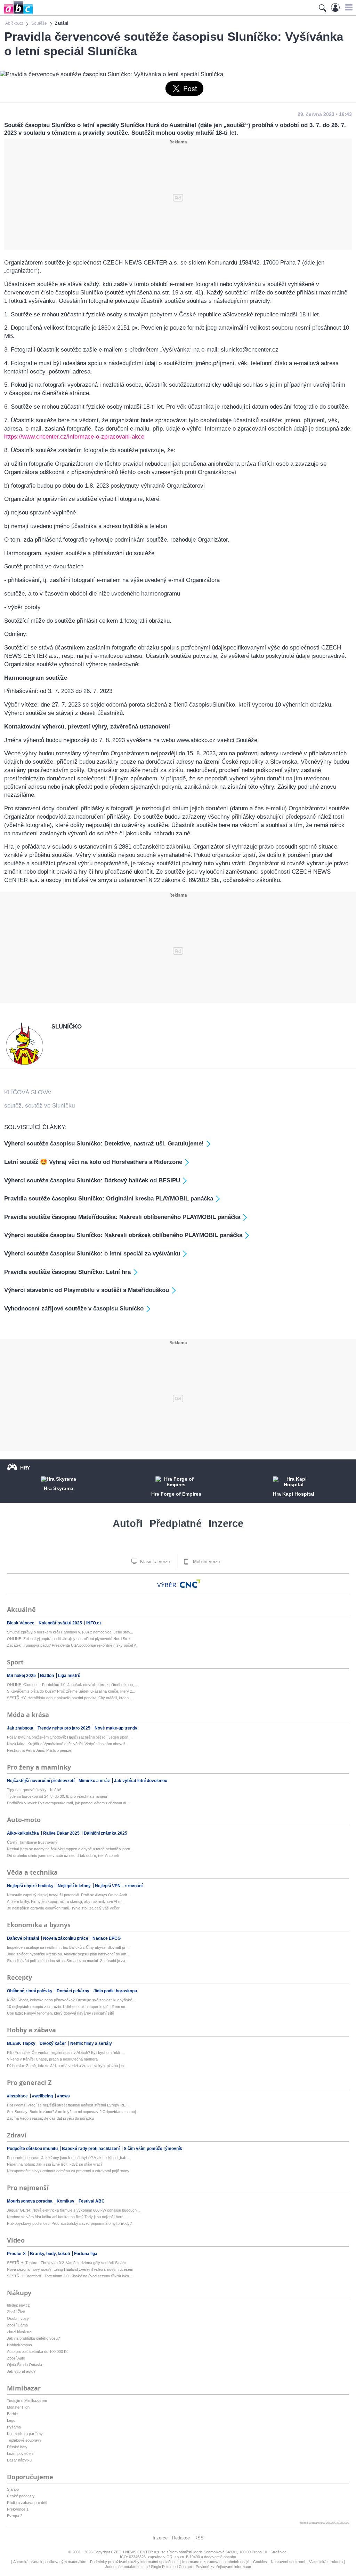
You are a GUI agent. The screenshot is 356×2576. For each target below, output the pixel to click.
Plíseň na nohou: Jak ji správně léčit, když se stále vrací (54, 2164)
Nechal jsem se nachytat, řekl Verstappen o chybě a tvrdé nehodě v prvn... (70, 1849)
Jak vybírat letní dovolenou (141, 1781)
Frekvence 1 (18, 2509)
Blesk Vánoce (21, 1623)
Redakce (181, 2538)
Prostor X (17, 2254)
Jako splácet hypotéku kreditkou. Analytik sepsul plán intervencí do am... (68, 1954)
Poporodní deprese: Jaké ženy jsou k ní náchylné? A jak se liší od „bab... (68, 2158)
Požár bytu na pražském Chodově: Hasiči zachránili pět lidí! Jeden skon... (69, 1737)
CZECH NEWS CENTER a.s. (136, 2552)
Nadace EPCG (107, 1938)
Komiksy (66, 2201)
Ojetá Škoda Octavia (25, 2365)
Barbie (12, 2414)
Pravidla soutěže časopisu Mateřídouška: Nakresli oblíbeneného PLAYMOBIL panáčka (122, 1217)
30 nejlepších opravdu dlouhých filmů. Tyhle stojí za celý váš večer (63, 1908)
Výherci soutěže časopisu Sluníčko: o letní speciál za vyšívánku (92, 1254)
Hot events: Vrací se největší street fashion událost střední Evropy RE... (68, 2105)
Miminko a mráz (95, 1781)
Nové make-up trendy (116, 1728)
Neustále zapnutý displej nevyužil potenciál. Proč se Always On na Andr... (68, 1895)
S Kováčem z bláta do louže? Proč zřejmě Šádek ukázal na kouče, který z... (71, 1691)
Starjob (13, 2489)
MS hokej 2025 (22, 1676)
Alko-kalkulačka (23, 1833)
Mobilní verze (206, 1562)
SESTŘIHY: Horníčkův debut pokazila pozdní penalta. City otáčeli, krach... (69, 1698)
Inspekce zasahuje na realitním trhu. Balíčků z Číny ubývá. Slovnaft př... (68, 1947)
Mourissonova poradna (30, 2201)
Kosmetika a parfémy (25, 2434)
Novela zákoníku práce (66, 1938)
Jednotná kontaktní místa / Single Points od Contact (148, 2567)
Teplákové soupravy (24, 2440)
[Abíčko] (17, 14)
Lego (11, 2420)
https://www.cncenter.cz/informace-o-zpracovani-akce (74, 437)
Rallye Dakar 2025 (62, 1833)
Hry (25, 1468)
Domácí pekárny (74, 1991)
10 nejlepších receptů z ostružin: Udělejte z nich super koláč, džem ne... (68, 2007)
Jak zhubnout (21, 1728)
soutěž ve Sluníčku (50, 1106)
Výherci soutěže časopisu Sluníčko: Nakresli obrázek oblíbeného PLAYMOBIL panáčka (123, 1235)
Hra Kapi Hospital (294, 1494)
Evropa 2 (15, 2516)
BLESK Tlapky (22, 2043)
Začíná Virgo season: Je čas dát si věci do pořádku (50, 2118)
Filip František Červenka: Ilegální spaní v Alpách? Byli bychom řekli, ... (66, 2053)
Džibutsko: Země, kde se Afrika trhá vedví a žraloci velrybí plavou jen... (67, 2066)
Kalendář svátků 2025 (61, 1623)
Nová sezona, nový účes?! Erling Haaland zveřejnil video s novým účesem (70, 2269)
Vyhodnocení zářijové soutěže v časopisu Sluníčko (74, 1309)
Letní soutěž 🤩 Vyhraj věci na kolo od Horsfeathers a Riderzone (93, 1162)
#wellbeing (43, 2096)
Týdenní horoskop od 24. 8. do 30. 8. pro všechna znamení (57, 1796)
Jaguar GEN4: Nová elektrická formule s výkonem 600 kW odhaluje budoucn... (73, 2210)
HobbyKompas (19, 2345)
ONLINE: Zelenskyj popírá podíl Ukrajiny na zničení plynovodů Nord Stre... (70, 1639)
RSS (199, 2538)
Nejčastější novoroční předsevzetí (41, 1781)
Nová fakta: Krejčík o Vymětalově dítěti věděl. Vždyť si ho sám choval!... (68, 1744)
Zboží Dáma (17, 2325)
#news (63, 2096)
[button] (348, 7)
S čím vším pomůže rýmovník (153, 2149)
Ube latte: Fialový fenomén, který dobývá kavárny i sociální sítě (60, 2013)
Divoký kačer (53, 2043)
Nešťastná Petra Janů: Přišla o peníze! (40, 1750)
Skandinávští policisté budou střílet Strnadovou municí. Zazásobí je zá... (68, 1961)
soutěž (13, 1106)
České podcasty (21, 2496)
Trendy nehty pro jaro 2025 (64, 1728)
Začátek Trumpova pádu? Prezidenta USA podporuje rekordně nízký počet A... (73, 1645)
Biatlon (47, 1676)
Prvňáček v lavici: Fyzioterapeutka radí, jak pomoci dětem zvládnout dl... (68, 1803)
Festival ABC (92, 2201)
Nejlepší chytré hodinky (31, 1886)
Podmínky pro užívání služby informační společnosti (134, 2562)
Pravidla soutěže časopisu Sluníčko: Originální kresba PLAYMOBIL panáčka (109, 1199)
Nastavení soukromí (288, 2562)
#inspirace (18, 2096)
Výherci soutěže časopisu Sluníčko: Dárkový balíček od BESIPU (92, 1180)
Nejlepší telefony (75, 1886)
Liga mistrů (69, 1676)
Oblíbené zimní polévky (30, 1991)
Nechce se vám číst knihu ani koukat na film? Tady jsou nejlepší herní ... (68, 2217)
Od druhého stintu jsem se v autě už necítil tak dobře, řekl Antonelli (63, 1856)
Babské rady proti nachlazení (91, 2149)
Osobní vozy (18, 2318)
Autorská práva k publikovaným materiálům (50, 2562)
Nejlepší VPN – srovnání (119, 1886)
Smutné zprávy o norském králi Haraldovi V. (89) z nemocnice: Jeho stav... (70, 1632)
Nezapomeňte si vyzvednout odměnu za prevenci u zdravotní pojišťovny (68, 2171)
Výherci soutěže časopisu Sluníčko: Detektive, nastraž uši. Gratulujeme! (104, 1144)
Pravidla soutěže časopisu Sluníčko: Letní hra (67, 1272)
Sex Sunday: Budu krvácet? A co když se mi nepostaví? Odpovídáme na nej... (73, 2112)
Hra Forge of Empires (176, 1494)
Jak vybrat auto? (21, 2371)
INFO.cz (94, 1623)
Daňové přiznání (23, 1938)
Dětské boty (17, 2447)
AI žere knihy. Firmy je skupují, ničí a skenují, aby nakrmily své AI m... (66, 1901)
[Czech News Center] (190, 1584)
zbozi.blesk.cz (19, 2332)
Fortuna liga (86, 2254)
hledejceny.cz (18, 2305)
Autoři (128, 1523)
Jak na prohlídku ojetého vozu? (33, 2338)
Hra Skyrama (59, 1488)
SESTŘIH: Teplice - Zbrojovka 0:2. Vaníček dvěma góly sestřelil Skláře (66, 2263)
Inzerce (226, 1523)
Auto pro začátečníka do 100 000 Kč (38, 2352)
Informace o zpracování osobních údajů (216, 2562)
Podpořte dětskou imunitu (33, 2149)
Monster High (18, 2407)
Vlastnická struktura (326, 2562)
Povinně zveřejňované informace (223, 2567)
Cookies (260, 2562)
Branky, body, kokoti (50, 2254)
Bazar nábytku (19, 2460)
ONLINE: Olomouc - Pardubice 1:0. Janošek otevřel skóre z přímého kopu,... (72, 1685)
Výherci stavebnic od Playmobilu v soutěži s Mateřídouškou (87, 1290)
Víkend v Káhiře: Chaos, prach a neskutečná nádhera (52, 2059)
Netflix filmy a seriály (91, 2043)
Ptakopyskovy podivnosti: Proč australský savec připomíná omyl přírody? (69, 2223)
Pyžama (14, 2427)
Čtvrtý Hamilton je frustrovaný (32, 1842)
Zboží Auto (16, 2358)
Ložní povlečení (20, 2453)
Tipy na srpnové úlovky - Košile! (34, 1790)
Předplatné (176, 1523)
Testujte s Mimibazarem (27, 2401)
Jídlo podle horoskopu (115, 1991)
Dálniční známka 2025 (106, 1833)
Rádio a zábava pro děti (27, 2503)
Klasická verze (154, 1562)
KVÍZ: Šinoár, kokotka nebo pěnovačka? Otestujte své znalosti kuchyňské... (71, 2000)
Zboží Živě (16, 2312)
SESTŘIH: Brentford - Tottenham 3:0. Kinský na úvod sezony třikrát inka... (70, 2276)
